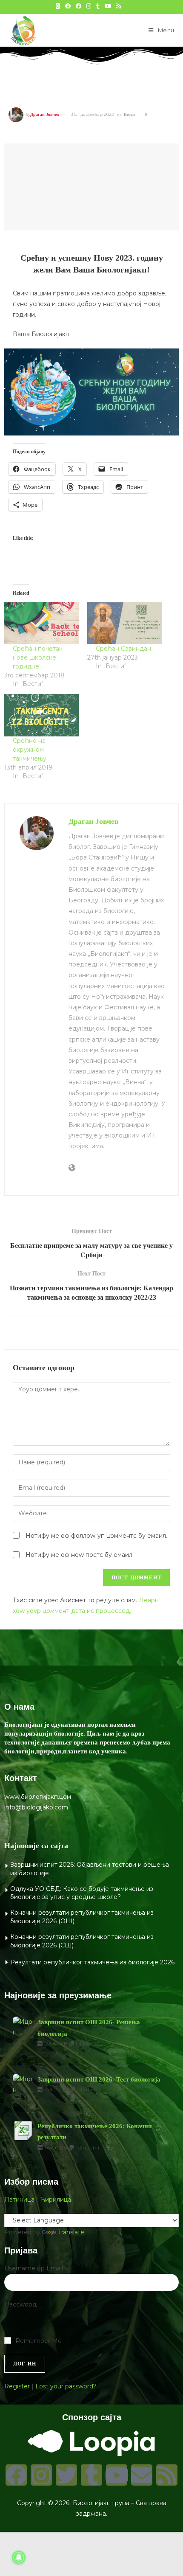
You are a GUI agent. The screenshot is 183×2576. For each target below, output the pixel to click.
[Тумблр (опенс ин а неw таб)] (98, 6)
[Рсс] (167, 2475)
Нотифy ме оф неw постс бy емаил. (80, 1555)
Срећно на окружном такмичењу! (30, 750)
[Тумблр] (91, 2475)
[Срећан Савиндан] (124, 623)
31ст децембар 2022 (93, 114)
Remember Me (39, 2341)
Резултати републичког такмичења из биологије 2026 (92, 1962)
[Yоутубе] (117, 2475)
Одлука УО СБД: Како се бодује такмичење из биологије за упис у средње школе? (82, 1893)
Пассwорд (20, 2304)
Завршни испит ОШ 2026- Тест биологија (99, 2079)
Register (17, 2386)
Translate (71, 2232)
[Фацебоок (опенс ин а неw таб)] (68, 6)
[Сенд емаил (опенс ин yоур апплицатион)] (127, 6)
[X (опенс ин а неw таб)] (58, 6)
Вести (129, 114)
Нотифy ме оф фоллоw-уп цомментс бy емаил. (96, 1536)
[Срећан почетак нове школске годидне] (41, 623)
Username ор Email (34, 2268)
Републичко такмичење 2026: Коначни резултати (95, 2132)
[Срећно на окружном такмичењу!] (41, 715)
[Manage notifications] (19, 2557)
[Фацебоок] (16, 2475)
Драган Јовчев (44, 114)
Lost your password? (66, 2386)
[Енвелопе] (142, 2475)
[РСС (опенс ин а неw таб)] (119, 6)
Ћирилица (56, 2200)
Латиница (19, 2200)
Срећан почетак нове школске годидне (38, 657)
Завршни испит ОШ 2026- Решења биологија (89, 2028)
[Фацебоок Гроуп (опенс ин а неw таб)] (79, 6)
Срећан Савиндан (123, 649)
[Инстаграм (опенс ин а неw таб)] (89, 6)
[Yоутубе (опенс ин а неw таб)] (108, 6)
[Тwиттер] (66, 2475)
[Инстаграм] (41, 2475)
